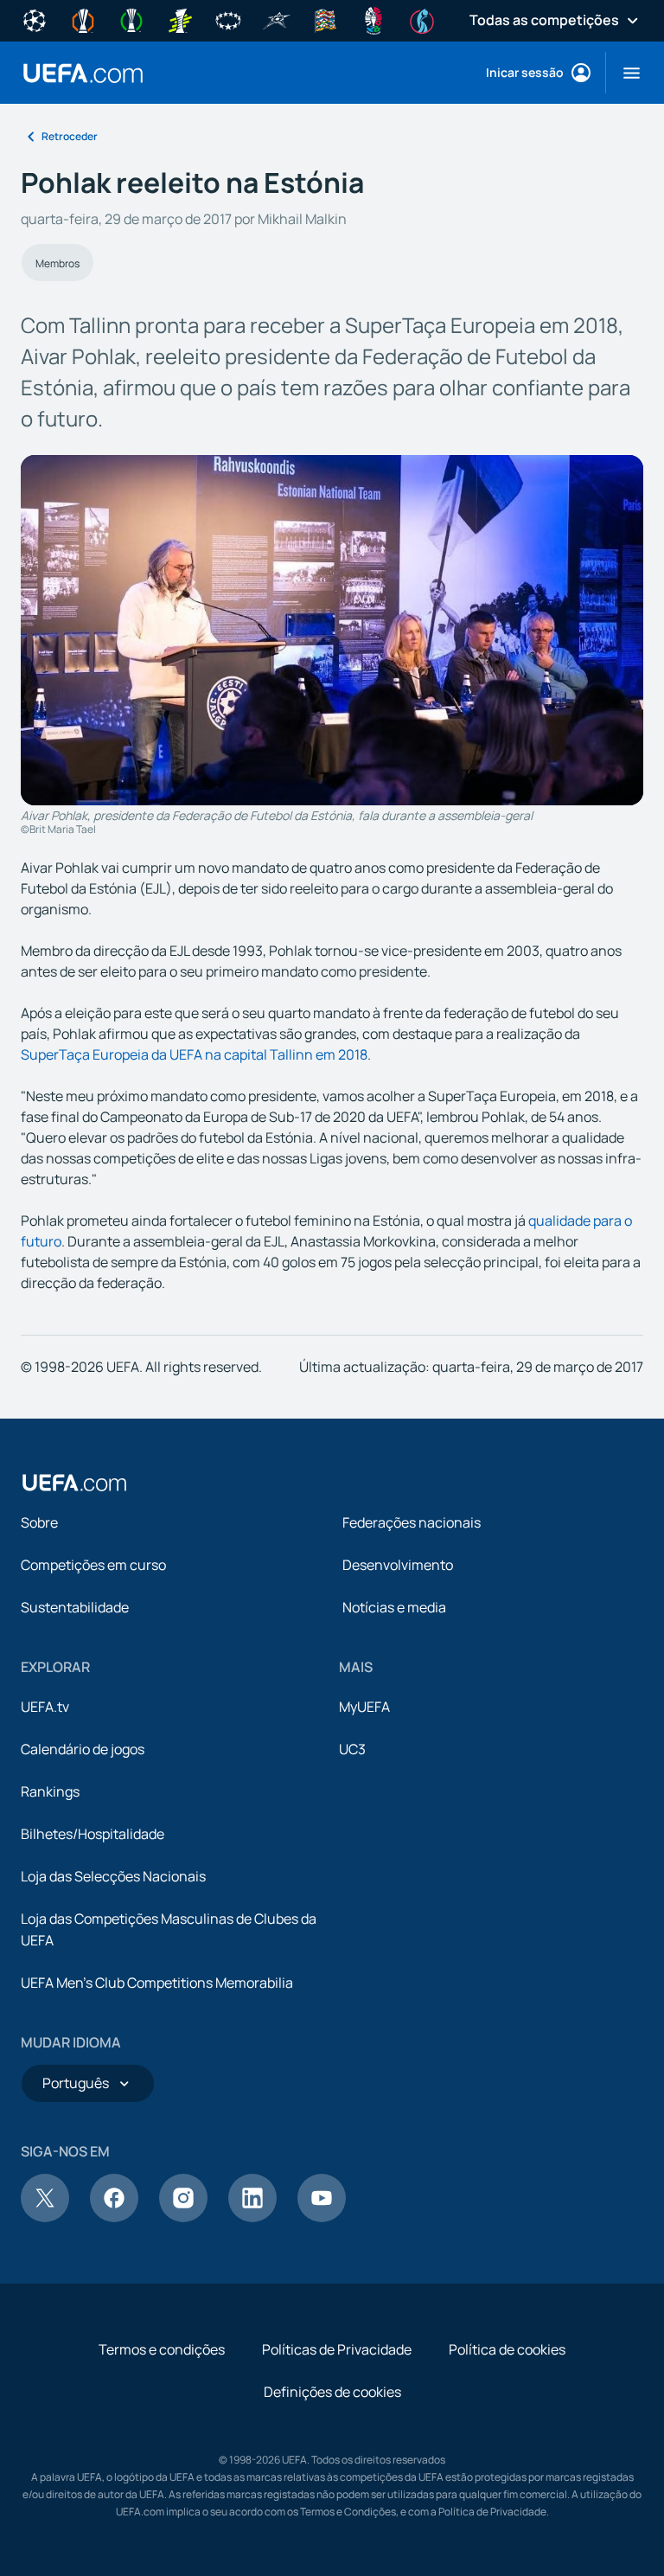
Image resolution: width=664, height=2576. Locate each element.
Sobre (39, 1522)
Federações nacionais (412, 1522)
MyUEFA (364, 1707)
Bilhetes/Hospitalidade (93, 1834)
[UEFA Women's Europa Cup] (180, 19)
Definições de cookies (332, 2392)
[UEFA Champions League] (35, 19)
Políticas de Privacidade (337, 2349)
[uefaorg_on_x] (45, 2217)
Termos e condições (162, 2349)
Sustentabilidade (75, 1607)
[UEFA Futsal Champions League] (277, 19)
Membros (57, 263)
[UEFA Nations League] (325, 19)
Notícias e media (394, 1607)
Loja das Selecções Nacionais (113, 1876)
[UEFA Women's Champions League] (228, 19)
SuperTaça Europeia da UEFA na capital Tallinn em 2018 (194, 1054)
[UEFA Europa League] (83, 19)
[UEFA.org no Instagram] (183, 2217)
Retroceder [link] (70, 136)
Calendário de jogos (83, 1749)
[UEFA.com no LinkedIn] (252, 2217)
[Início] (74, 1483)
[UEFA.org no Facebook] (114, 2217)
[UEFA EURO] (373, 19)
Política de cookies (507, 2349)
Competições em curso (93, 1565)
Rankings (50, 1791)
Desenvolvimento (398, 1565)
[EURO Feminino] (422, 19)
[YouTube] (322, 2217)
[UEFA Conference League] (131, 19)
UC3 (352, 1749)
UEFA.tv (45, 1707)
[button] (625, 73)
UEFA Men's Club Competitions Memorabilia (157, 1983)
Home (83, 73)
